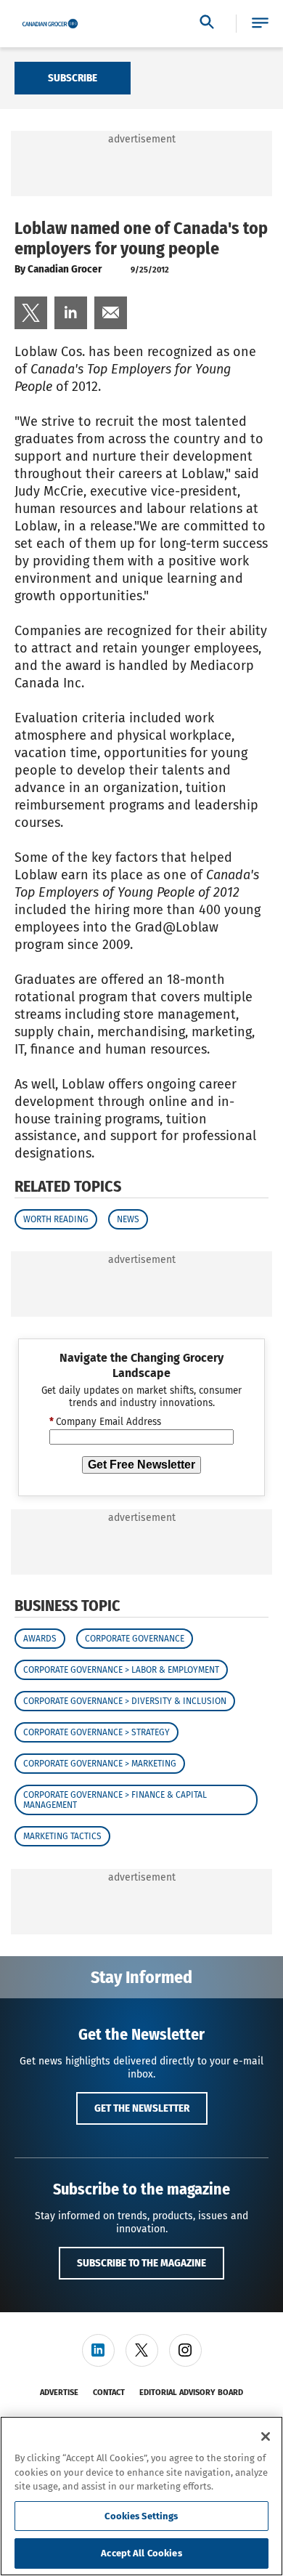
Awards (40, 1639)
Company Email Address (105, 1422)
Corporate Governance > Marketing (100, 1764)
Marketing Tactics (62, 1836)
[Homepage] (50, 24)
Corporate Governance (135, 1639)
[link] (31, 313)
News (128, 1219)
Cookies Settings (141, 2516)
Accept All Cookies (141, 2553)
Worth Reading (56, 1219)
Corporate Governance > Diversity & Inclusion (125, 1701)
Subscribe (73, 78)
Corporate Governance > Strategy (97, 1732)
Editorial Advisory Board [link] (191, 2393)
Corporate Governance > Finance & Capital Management (115, 1800)
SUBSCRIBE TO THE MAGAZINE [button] (141, 2263)
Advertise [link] (59, 2393)
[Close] (266, 2436)
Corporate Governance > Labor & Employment (121, 1670)
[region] (141, 2496)
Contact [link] (109, 2393)
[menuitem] (31, 313)
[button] (260, 24)
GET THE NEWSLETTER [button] (142, 2108)
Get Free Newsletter (141, 1465)
